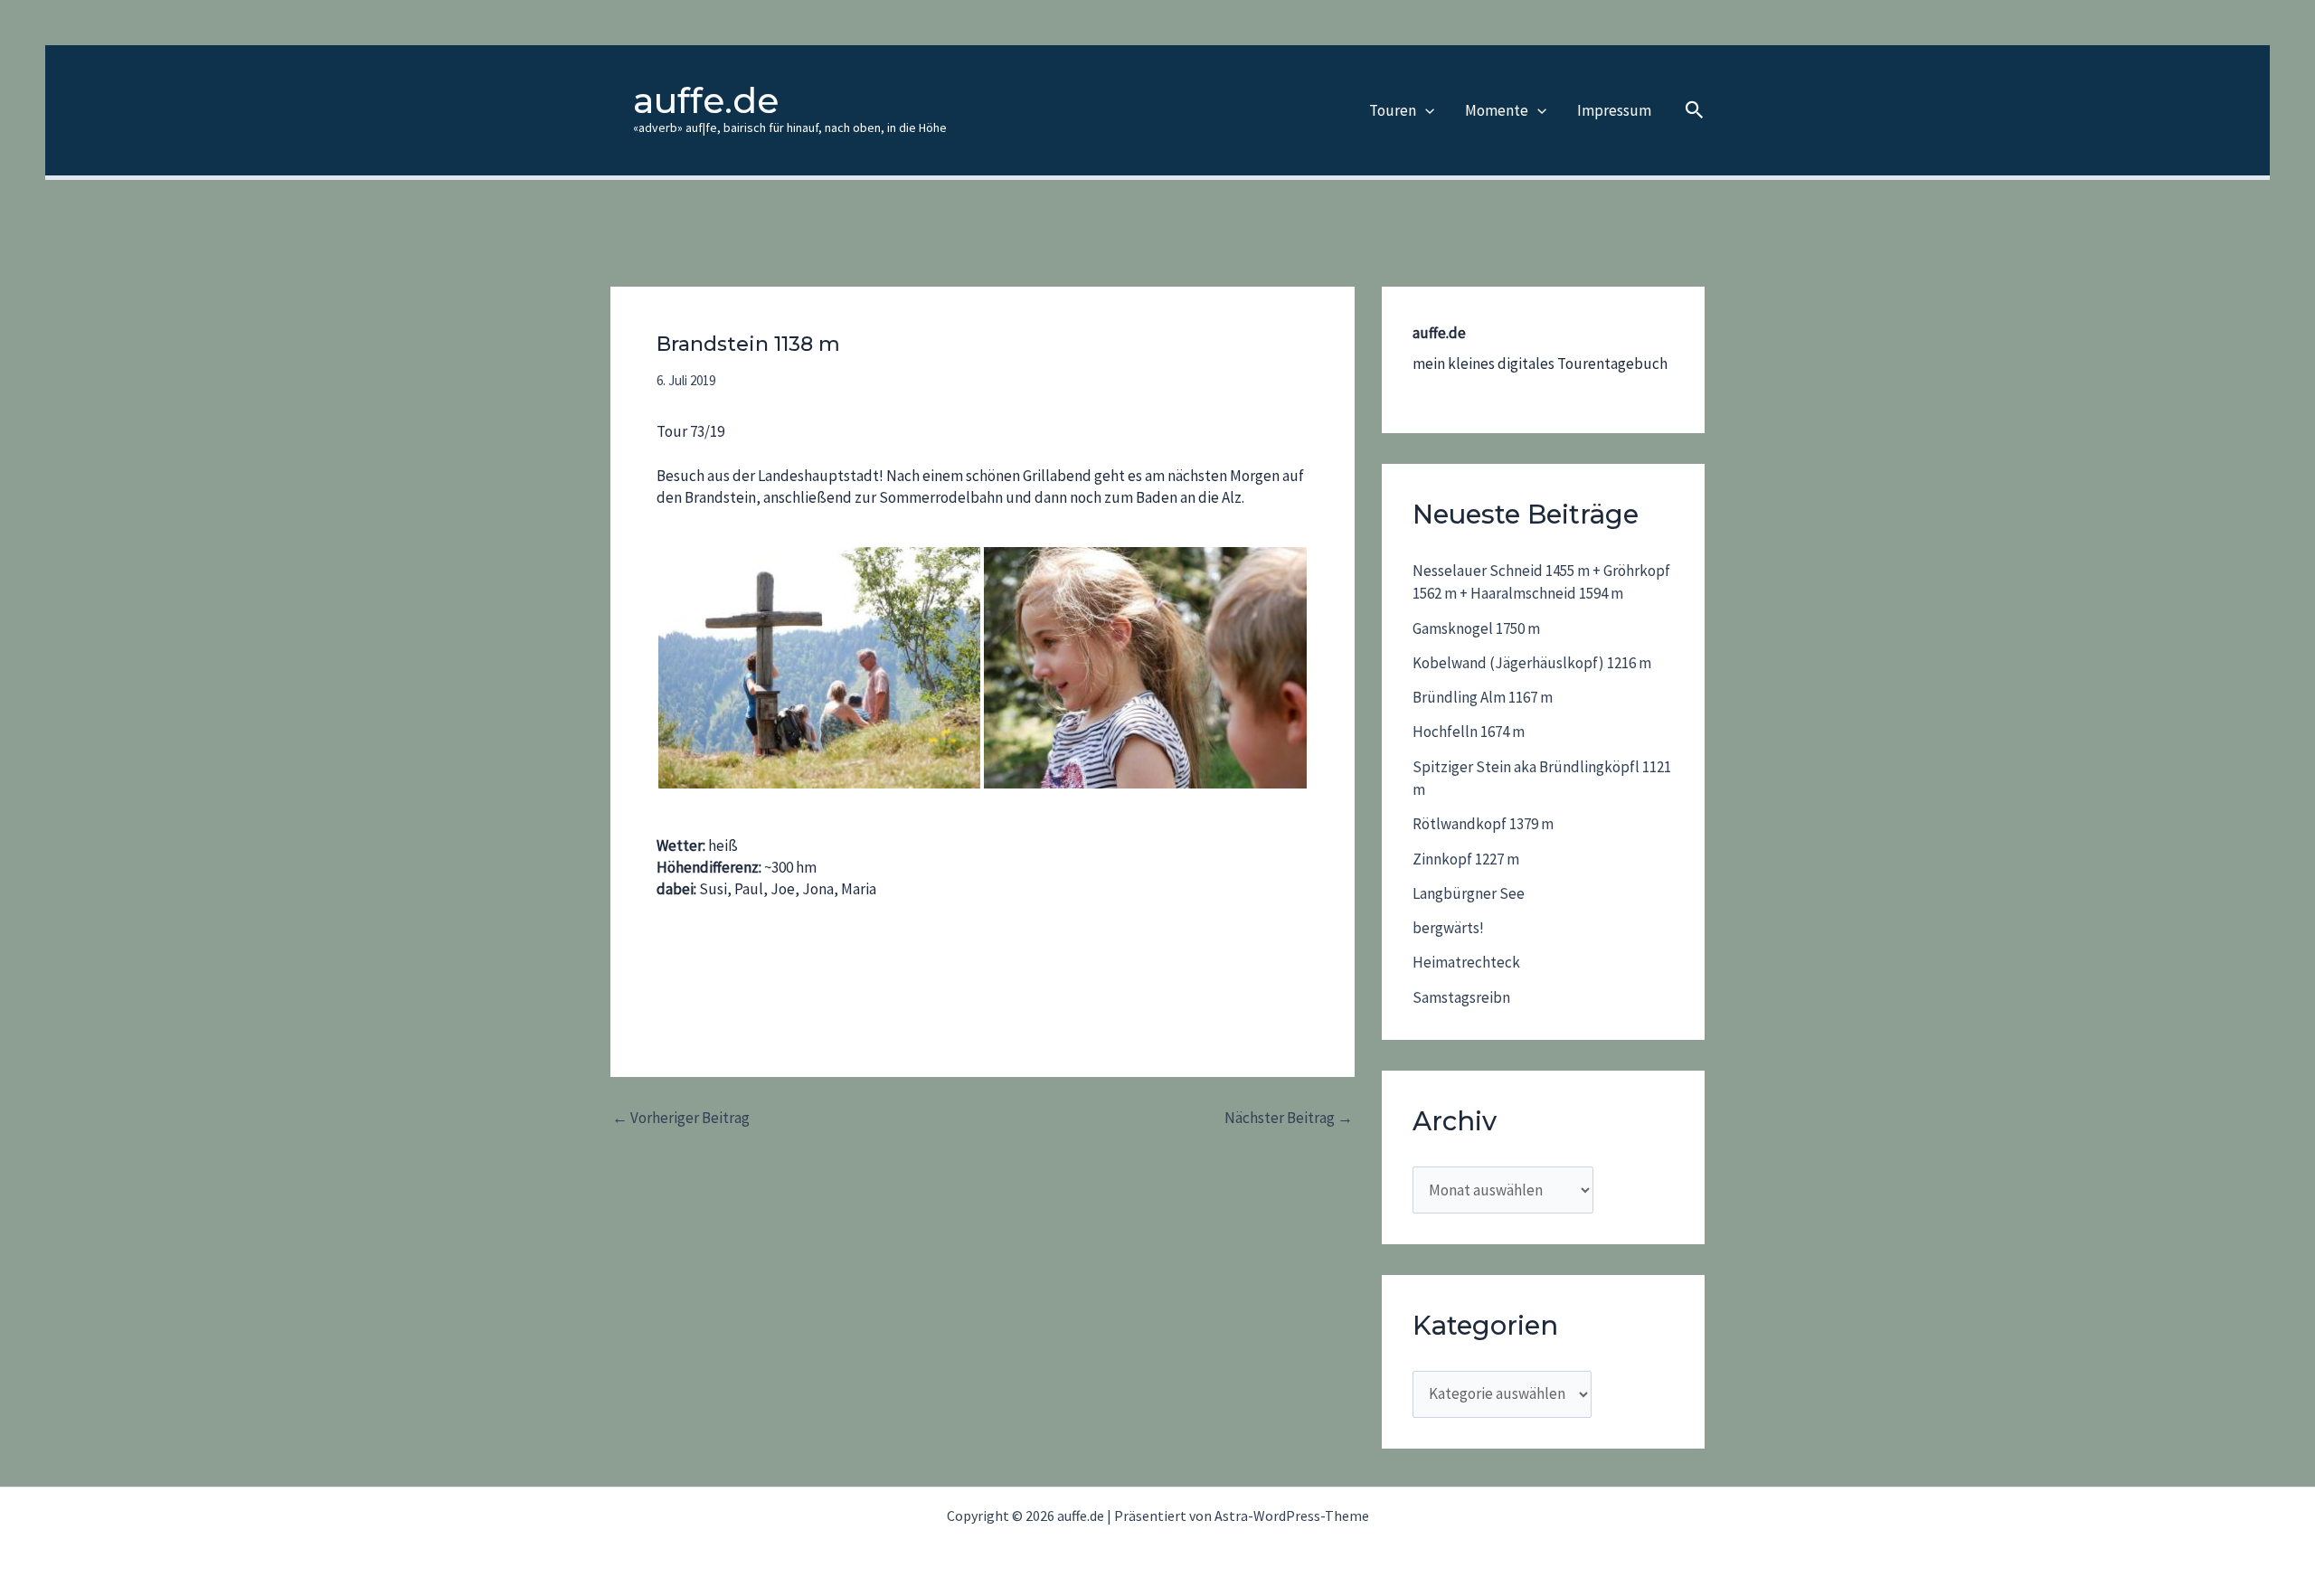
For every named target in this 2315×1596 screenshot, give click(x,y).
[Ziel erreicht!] (819, 668)
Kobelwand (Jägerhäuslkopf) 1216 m (1532, 663)
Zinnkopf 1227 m (1466, 859)
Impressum (1614, 110)
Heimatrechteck (1466, 962)
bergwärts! (1448, 928)
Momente (1497, 110)
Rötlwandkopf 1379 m (1483, 824)
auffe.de (706, 100)
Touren (1393, 110)
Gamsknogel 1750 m (1476, 628)
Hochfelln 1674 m (1469, 732)
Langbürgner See (1469, 893)
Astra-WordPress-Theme (1292, 1516)
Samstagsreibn (1461, 997)
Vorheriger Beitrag (681, 1118)
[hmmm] (1145, 668)
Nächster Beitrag (1289, 1118)
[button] (1425, 110)
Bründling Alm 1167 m (1483, 697)
